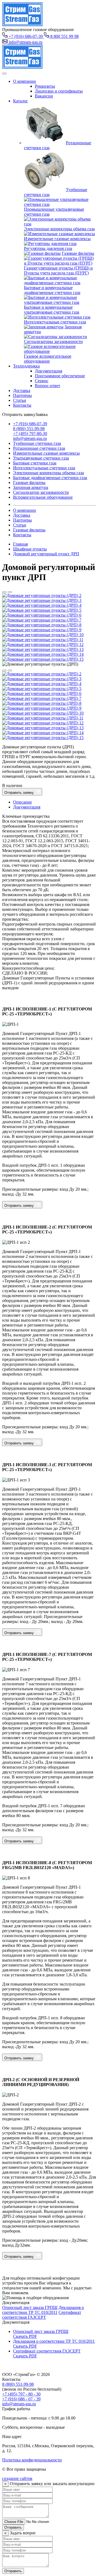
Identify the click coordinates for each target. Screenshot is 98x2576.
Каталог (21, 101)
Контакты (22, 405)
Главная (20, 544)
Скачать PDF (25, 2336)
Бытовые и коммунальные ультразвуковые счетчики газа (52, 310)
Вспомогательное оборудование (43, 497)
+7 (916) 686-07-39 (30, 424)
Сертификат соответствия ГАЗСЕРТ (42, 2315)
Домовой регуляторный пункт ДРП (46, 554)
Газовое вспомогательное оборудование (48, 359)
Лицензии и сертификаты (59, 91)
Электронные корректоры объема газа (59, 229)
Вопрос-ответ (48, 386)
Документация (48, 371)
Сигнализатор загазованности (41, 492)
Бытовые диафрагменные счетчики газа (50, 478)
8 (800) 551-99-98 (29, 429)
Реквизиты (45, 86)
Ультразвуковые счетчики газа (41, 458)
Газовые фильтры (78, 253)
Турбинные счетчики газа (37, 443)
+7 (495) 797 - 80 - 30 (21, 2394)
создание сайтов (17, 2478)
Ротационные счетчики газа (39, 448)
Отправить (13, 2527)
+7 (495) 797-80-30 (30, 434)
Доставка (22, 390)
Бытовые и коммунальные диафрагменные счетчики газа (52, 290)
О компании (24, 81)
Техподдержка (26, 366)
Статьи (20, 400)
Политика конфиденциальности (32, 2460)
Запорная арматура (31, 487)
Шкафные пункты (30, 549)
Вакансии (44, 96)
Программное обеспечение (60, 376)
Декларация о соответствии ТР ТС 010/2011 (43, 2310)
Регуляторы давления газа (48, 248)
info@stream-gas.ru (30, 438)
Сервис (42, 381)
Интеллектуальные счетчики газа (55, 322)
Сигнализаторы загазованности (53, 341)
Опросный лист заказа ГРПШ (30, 2307)
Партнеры (22, 395)
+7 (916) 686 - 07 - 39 (21, 2399)
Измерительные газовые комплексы (57, 239)
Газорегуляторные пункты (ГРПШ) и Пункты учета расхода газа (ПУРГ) (58, 270)
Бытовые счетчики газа (35, 463)
